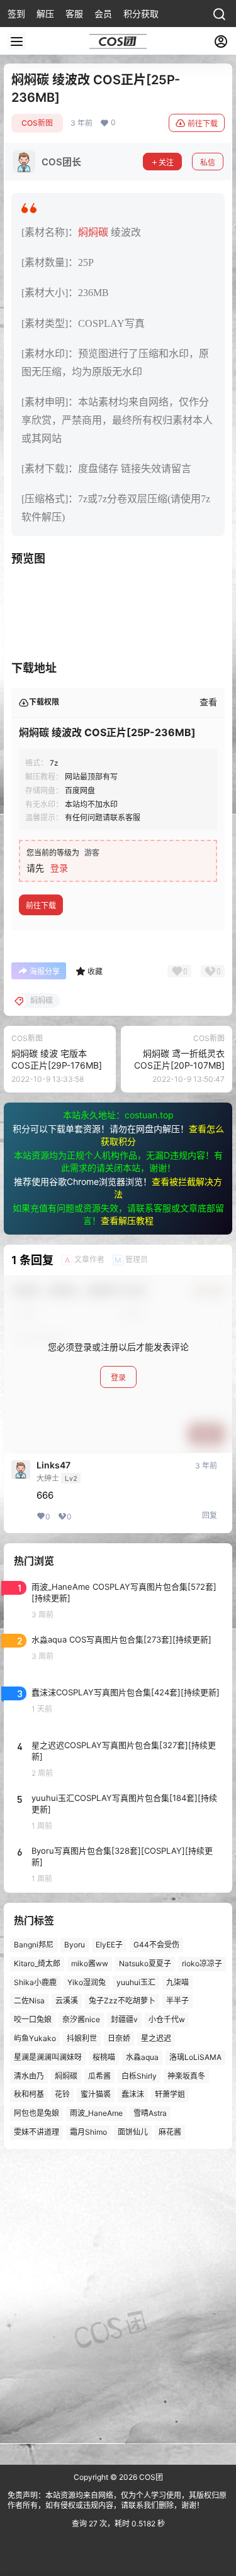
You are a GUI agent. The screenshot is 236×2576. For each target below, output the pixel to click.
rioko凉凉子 (202, 1963)
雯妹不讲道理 (37, 2132)
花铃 (62, 2095)
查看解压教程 (127, 1220)
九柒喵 (177, 1982)
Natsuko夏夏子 (145, 1963)
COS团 (150, 2477)
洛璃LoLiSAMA (195, 2057)
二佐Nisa (29, 2001)
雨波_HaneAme (96, 2113)
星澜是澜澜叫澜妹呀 (48, 2057)
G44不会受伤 (156, 1945)
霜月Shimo (88, 2132)
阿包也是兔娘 (37, 2113)
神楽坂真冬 (186, 2076)
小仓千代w (167, 2019)
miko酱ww (90, 1963)
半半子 (177, 2001)
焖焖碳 (93, 232)
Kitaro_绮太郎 (37, 1963)
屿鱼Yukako (35, 2038)
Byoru (75, 1945)
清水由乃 (29, 2076)
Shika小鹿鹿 (35, 1982)
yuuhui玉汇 (136, 1982)
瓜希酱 (99, 2076)
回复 (210, 1515)
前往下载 (203, 124)
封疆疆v (124, 2019)
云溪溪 (67, 2001)
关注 (166, 162)
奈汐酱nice (81, 2019)
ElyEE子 (109, 1945)
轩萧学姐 (170, 2095)
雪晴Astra (150, 2113)
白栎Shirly (139, 2076)
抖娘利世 (82, 2038)
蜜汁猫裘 (96, 2095)
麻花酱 (170, 2132)
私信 (208, 162)
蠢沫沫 (133, 2095)
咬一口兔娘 (33, 2019)
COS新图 (37, 123)
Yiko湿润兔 (87, 1982)
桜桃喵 (104, 2057)
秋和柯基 (29, 2095)
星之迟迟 (156, 2038)
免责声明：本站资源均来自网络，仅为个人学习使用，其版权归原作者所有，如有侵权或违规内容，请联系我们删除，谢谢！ (117, 2501)
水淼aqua (142, 2057)
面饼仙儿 (133, 2132)
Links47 (53, 1465)
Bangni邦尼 (34, 1945)
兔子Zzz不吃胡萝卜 (122, 2001)
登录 (59, 868)
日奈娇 (119, 2038)
